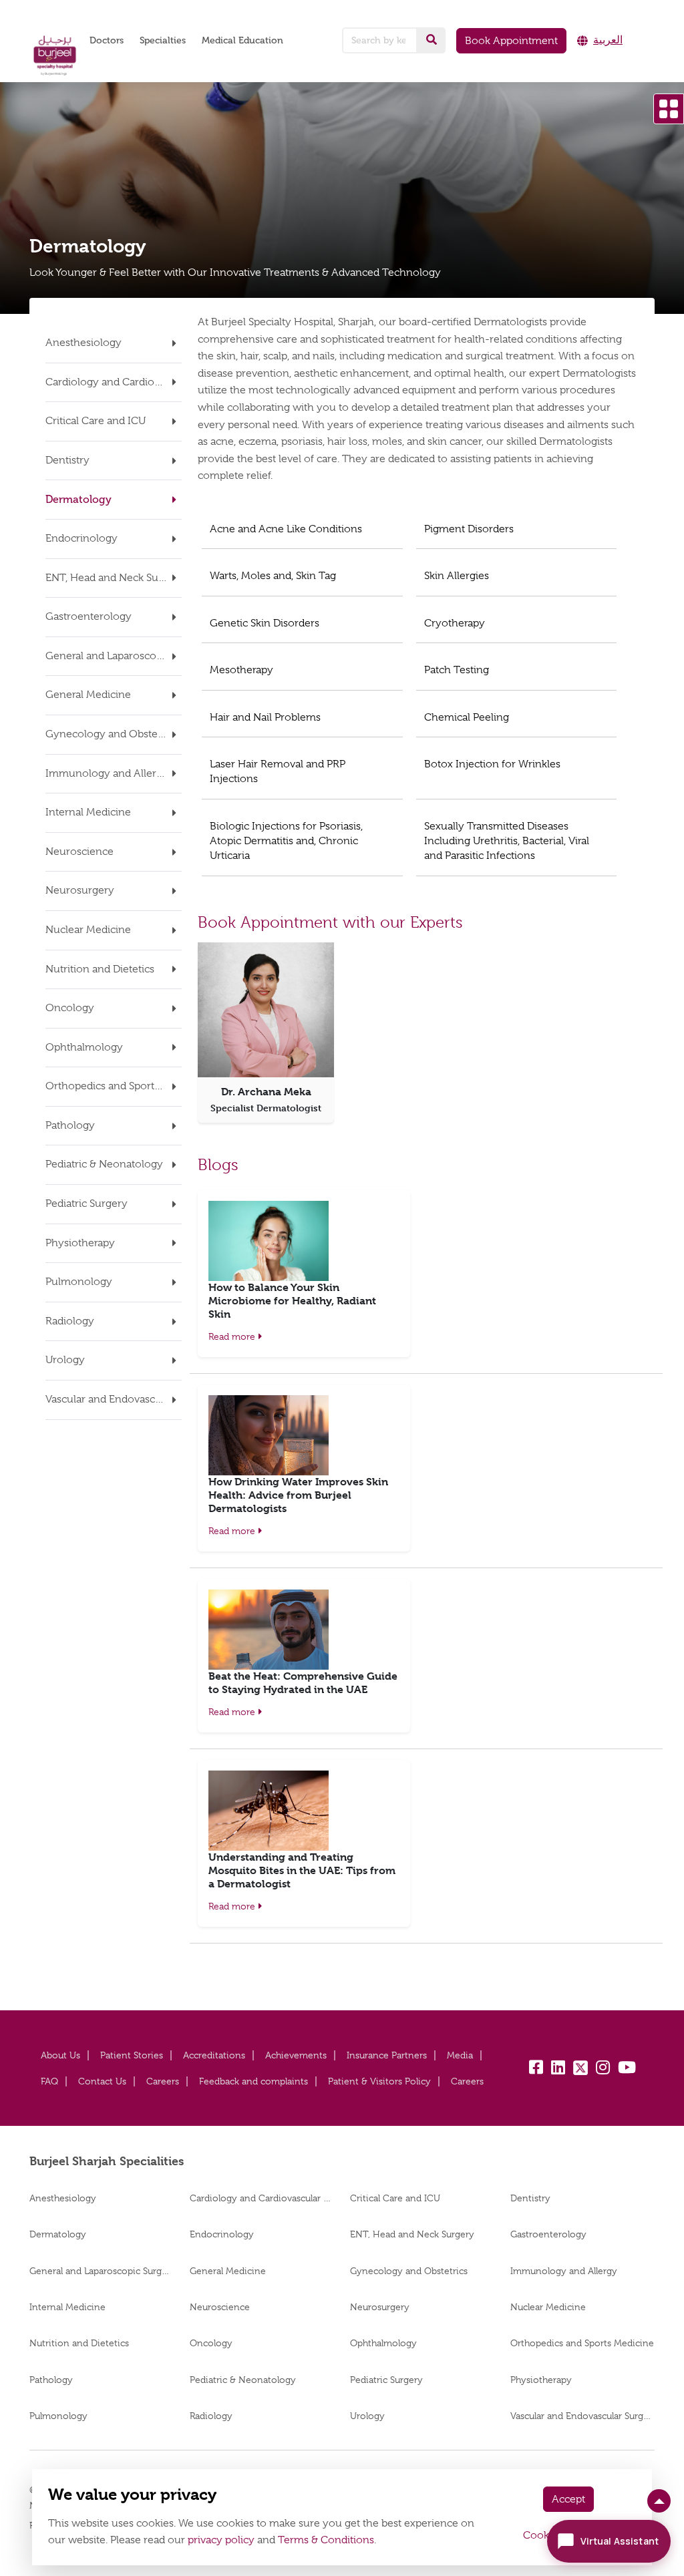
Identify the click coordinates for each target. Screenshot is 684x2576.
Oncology (211, 2343)
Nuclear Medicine (548, 2307)
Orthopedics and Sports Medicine (582, 2343)
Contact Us (102, 2081)
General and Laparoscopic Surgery (102, 2271)
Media (460, 2055)
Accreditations (214, 2055)
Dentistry (530, 2198)
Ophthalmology (383, 2343)
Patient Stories (132, 2055)
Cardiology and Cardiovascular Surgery (262, 2198)
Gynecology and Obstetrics (409, 2271)
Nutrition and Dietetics (79, 2343)
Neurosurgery (380, 2307)
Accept (568, 2499)
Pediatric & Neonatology (243, 2380)
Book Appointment (511, 41)
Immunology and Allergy (564, 2271)
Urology (367, 2416)
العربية (608, 40)
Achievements (296, 2055)
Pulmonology (58, 2416)
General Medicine (228, 2271)
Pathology (51, 2380)
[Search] (432, 40)
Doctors (107, 40)
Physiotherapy (541, 2380)
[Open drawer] (669, 109)
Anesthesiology (63, 2198)
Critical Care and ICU (396, 2198)
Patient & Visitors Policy (379, 2081)
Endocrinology (222, 2234)
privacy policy (221, 2540)
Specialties (163, 40)
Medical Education (242, 40)
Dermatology (58, 2234)
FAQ (49, 2081)
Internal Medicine (67, 2307)
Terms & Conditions (326, 2540)
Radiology (211, 2416)
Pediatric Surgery (386, 2380)
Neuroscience (220, 2307)
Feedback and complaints (253, 2081)
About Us (60, 2055)
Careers (163, 2081)
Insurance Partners (387, 2055)
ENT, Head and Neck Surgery (412, 2234)
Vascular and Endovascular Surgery (582, 2416)
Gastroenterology (548, 2234)
